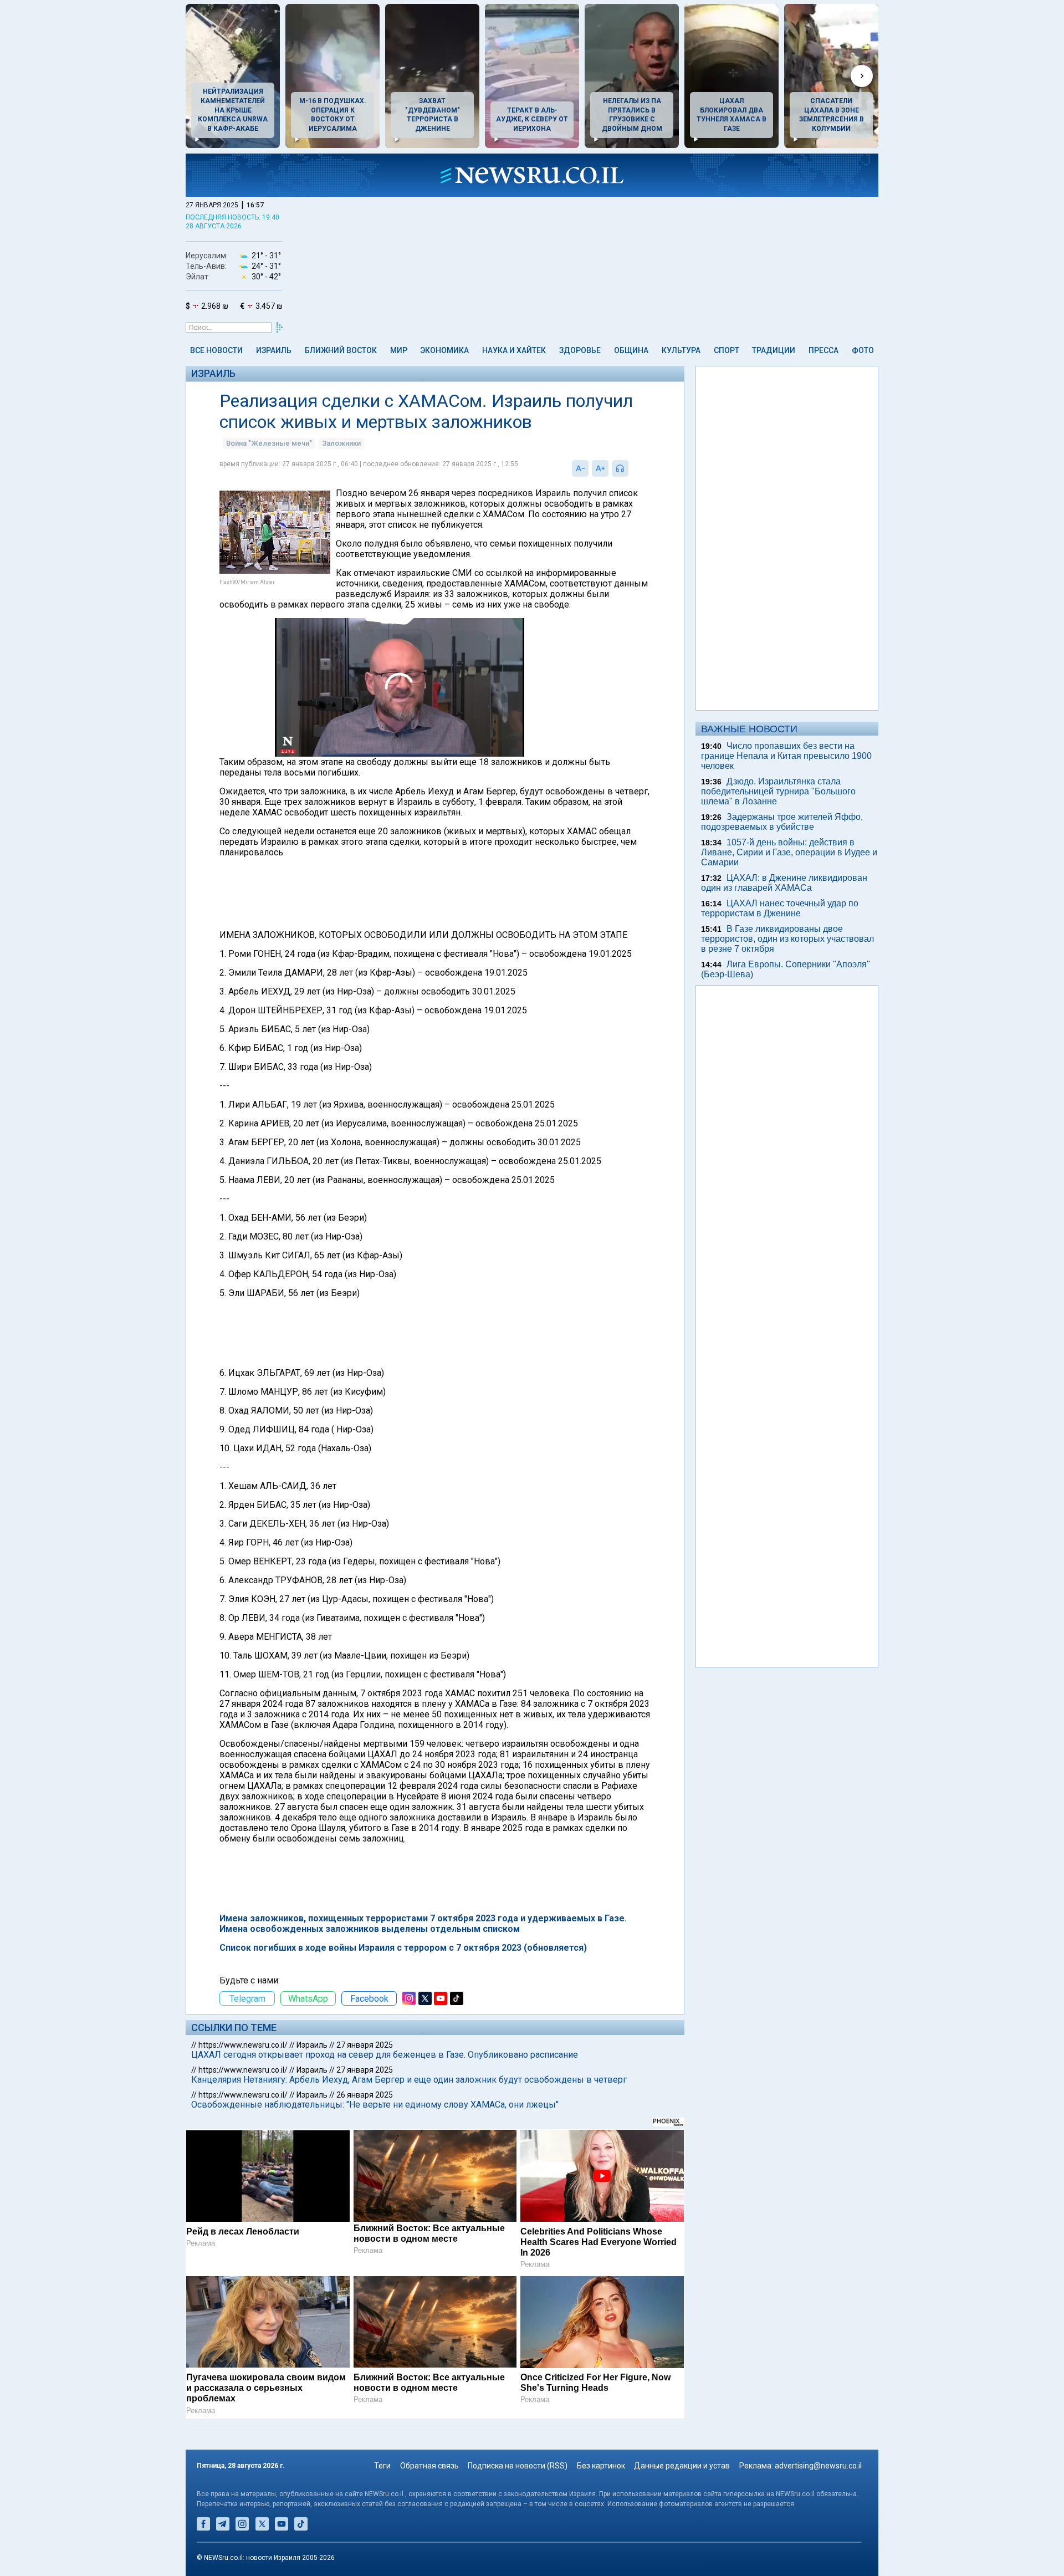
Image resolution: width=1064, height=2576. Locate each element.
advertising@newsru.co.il (818, 2466)
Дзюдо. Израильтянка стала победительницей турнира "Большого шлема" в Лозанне (778, 791)
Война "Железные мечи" (269, 443)
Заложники (341, 443)
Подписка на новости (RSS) (518, 2466)
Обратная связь (429, 2466)
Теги (382, 2466)
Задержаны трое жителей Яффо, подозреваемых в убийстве (782, 822)
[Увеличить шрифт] (600, 468)
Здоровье (580, 350)
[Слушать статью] (631, 468)
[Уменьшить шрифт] (580, 468)
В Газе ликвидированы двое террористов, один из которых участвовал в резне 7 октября (787, 939)
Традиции (774, 350)
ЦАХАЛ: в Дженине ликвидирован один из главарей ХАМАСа (784, 883)
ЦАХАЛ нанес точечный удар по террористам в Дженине (780, 908)
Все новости (216, 350)
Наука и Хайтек (514, 350)
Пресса (823, 350)
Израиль (274, 350)
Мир (399, 350)
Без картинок (601, 2466)
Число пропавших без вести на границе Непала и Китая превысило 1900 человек (786, 756)
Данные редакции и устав (682, 2466)
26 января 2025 (365, 2095)
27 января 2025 (365, 2045)
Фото (863, 350)
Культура (681, 350)
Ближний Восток (341, 350)
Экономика (444, 350)
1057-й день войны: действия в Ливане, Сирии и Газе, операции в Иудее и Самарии (789, 852)
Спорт (727, 350)
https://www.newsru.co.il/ (243, 2045)
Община (631, 350)
